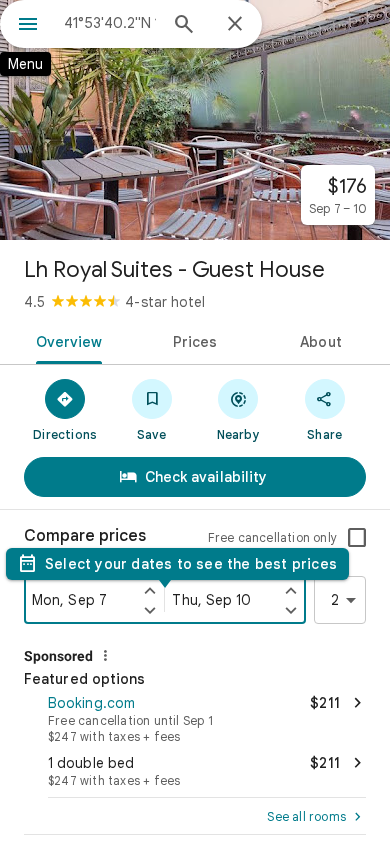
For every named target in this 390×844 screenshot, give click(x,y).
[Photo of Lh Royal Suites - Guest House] (195, 120)
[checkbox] (357, 538)
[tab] (65, 340)
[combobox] (110, 23)
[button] (195, 717)
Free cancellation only (272, 537)
